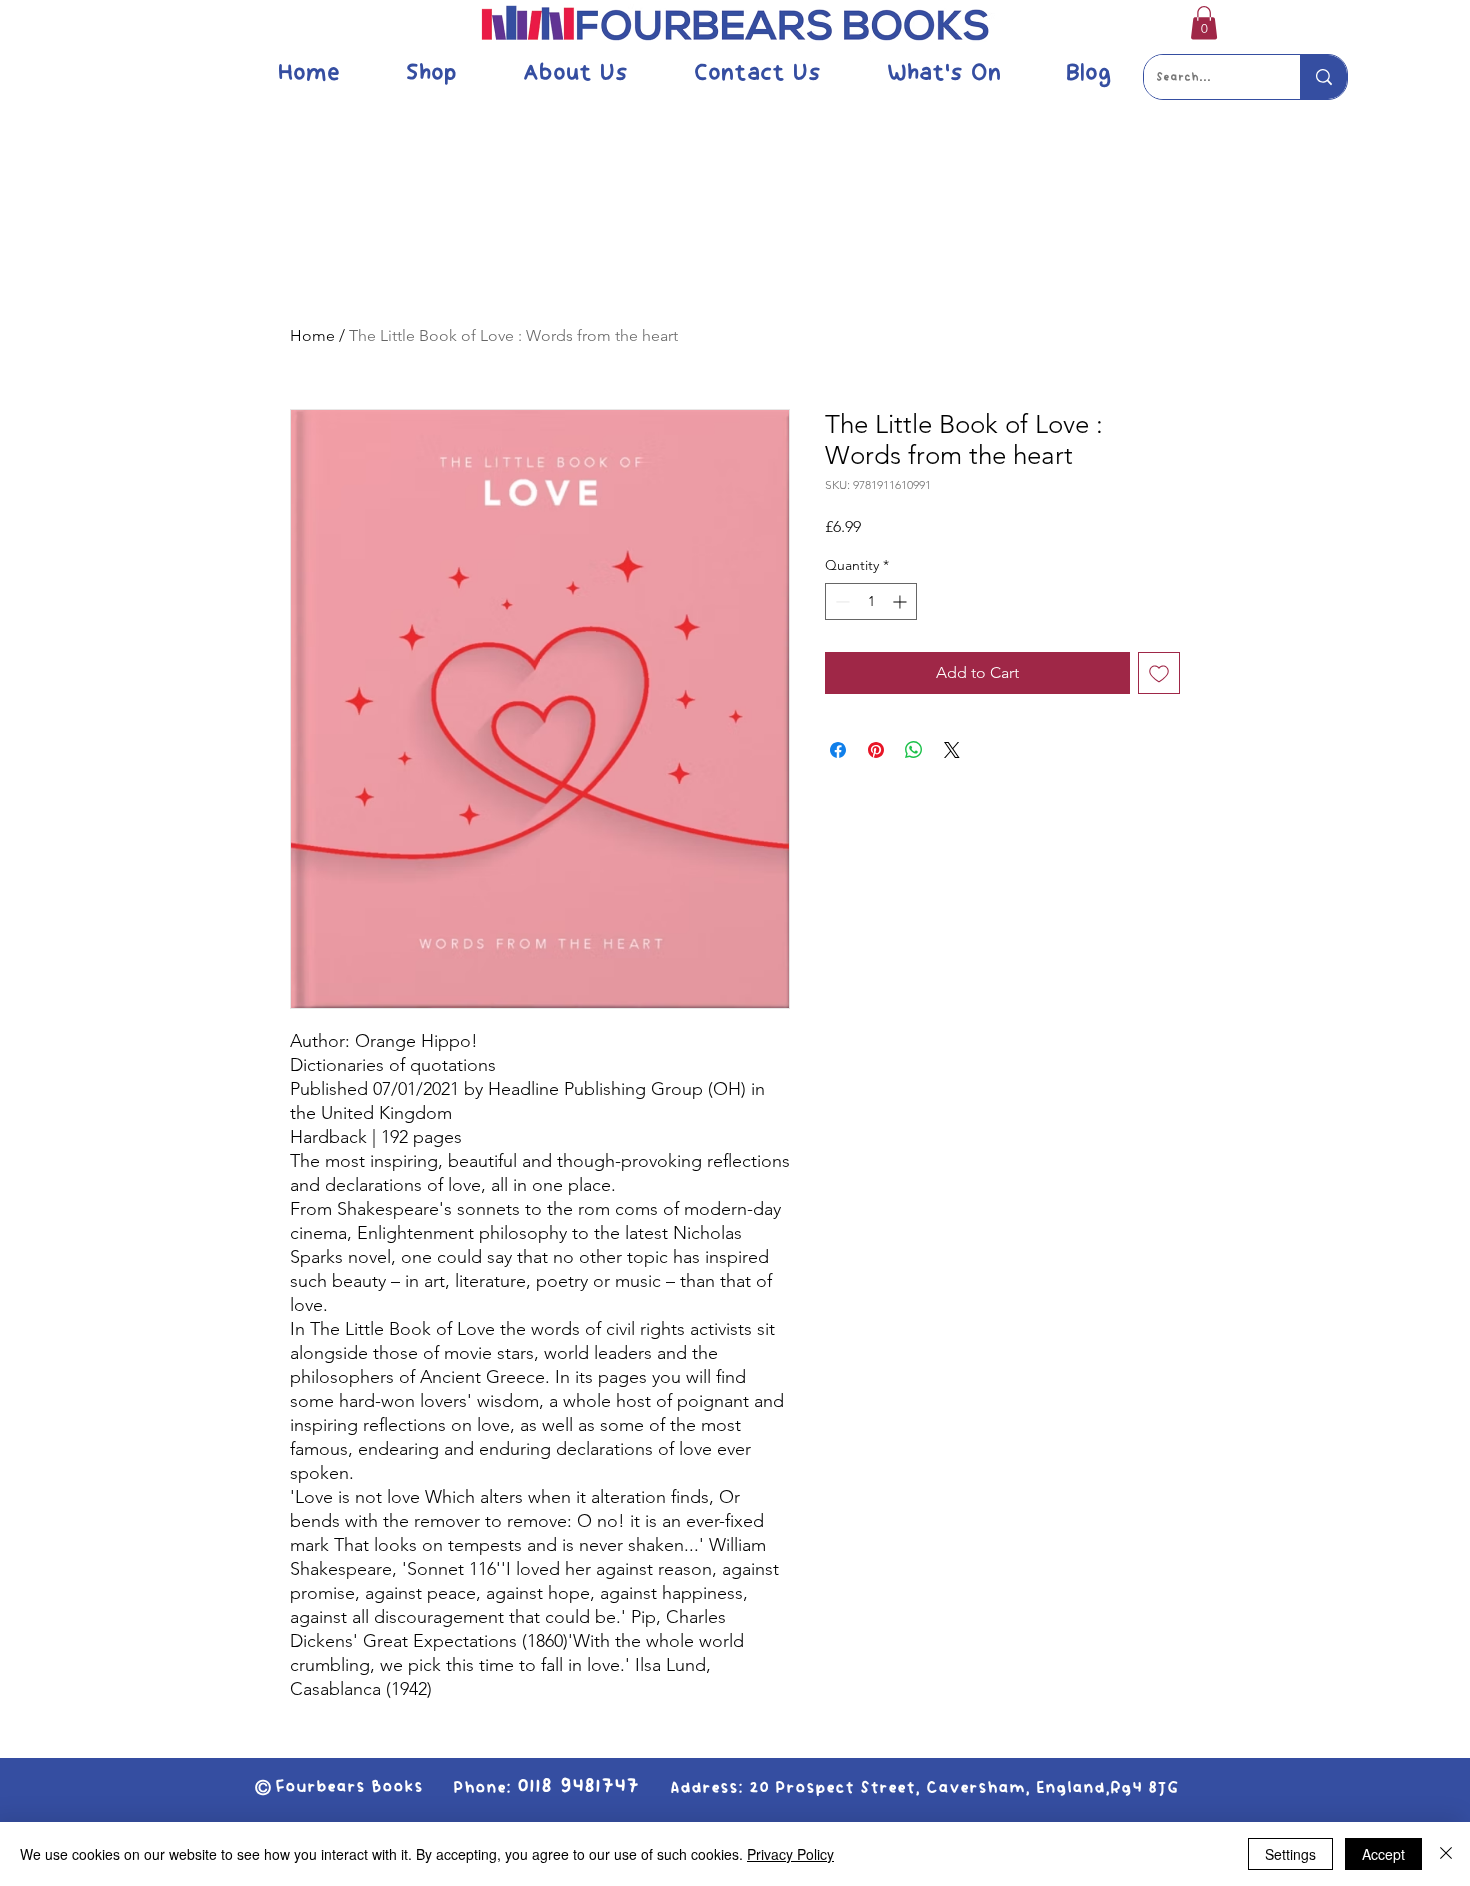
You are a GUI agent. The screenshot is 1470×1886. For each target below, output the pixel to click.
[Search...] (1323, 77)
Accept (1383, 1854)
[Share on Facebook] (838, 750)
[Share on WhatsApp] (914, 750)
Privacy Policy (790, 1854)
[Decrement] (840, 601)
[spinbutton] (871, 601)
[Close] (1446, 1854)
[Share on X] (952, 750)
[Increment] (901, 601)
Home (312, 335)
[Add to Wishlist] (1159, 673)
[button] (1204, 22)
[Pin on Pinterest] (876, 750)
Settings (1290, 1854)
